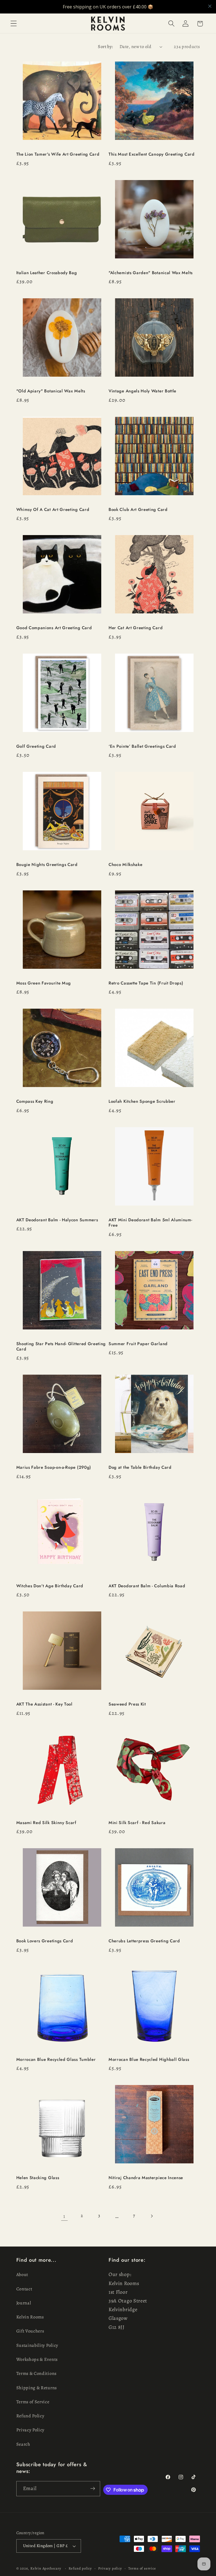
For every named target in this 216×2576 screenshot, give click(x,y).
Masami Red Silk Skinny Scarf (46, 1823)
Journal (24, 2303)
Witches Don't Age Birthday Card (50, 1586)
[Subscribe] (93, 2489)
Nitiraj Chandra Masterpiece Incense (146, 2178)
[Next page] (152, 2216)
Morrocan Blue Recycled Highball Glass (149, 2060)
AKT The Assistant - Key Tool (44, 1704)
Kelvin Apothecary (46, 2568)
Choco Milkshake (125, 865)
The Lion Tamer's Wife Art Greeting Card (58, 154)
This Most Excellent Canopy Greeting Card (152, 154)
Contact (24, 2289)
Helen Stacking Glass (38, 2178)
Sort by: (105, 47)
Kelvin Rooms (30, 2317)
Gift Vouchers (30, 2331)
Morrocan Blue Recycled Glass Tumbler (56, 2060)
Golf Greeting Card (36, 746)
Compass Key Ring (35, 1101)
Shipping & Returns (37, 2388)
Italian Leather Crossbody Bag (47, 273)
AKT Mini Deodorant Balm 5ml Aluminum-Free (150, 1223)
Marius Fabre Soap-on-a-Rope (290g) (54, 1467)
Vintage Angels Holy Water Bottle (142, 391)
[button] (14, 24)
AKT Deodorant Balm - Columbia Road (147, 1586)
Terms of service (142, 2568)
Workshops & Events (37, 2359)
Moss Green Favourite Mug (44, 983)
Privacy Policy (31, 2430)
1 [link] (64, 2216)
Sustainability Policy (37, 2345)
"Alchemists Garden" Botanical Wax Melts (151, 273)
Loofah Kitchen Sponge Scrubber (142, 1101)
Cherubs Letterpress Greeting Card (144, 1941)
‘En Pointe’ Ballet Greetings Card (142, 746)
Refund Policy (30, 2416)
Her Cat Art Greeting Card (136, 628)
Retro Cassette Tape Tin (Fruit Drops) (146, 983)
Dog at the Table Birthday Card (140, 1467)
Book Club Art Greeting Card (138, 510)
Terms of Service (33, 2402)
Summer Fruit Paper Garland (138, 1344)
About (22, 2275)
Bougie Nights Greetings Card (47, 865)
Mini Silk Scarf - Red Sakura (137, 1823)
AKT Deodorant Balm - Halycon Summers (57, 1220)
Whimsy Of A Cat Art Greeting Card (53, 510)
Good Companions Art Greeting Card (54, 628)
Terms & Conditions (36, 2373)
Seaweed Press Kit (127, 1704)
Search (23, 2444)
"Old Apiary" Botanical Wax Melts (51, 391)
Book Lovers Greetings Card (45, 1941)
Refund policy (80, 2568)
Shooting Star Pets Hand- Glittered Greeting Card (61, 1347)
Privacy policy (110, 2568)
